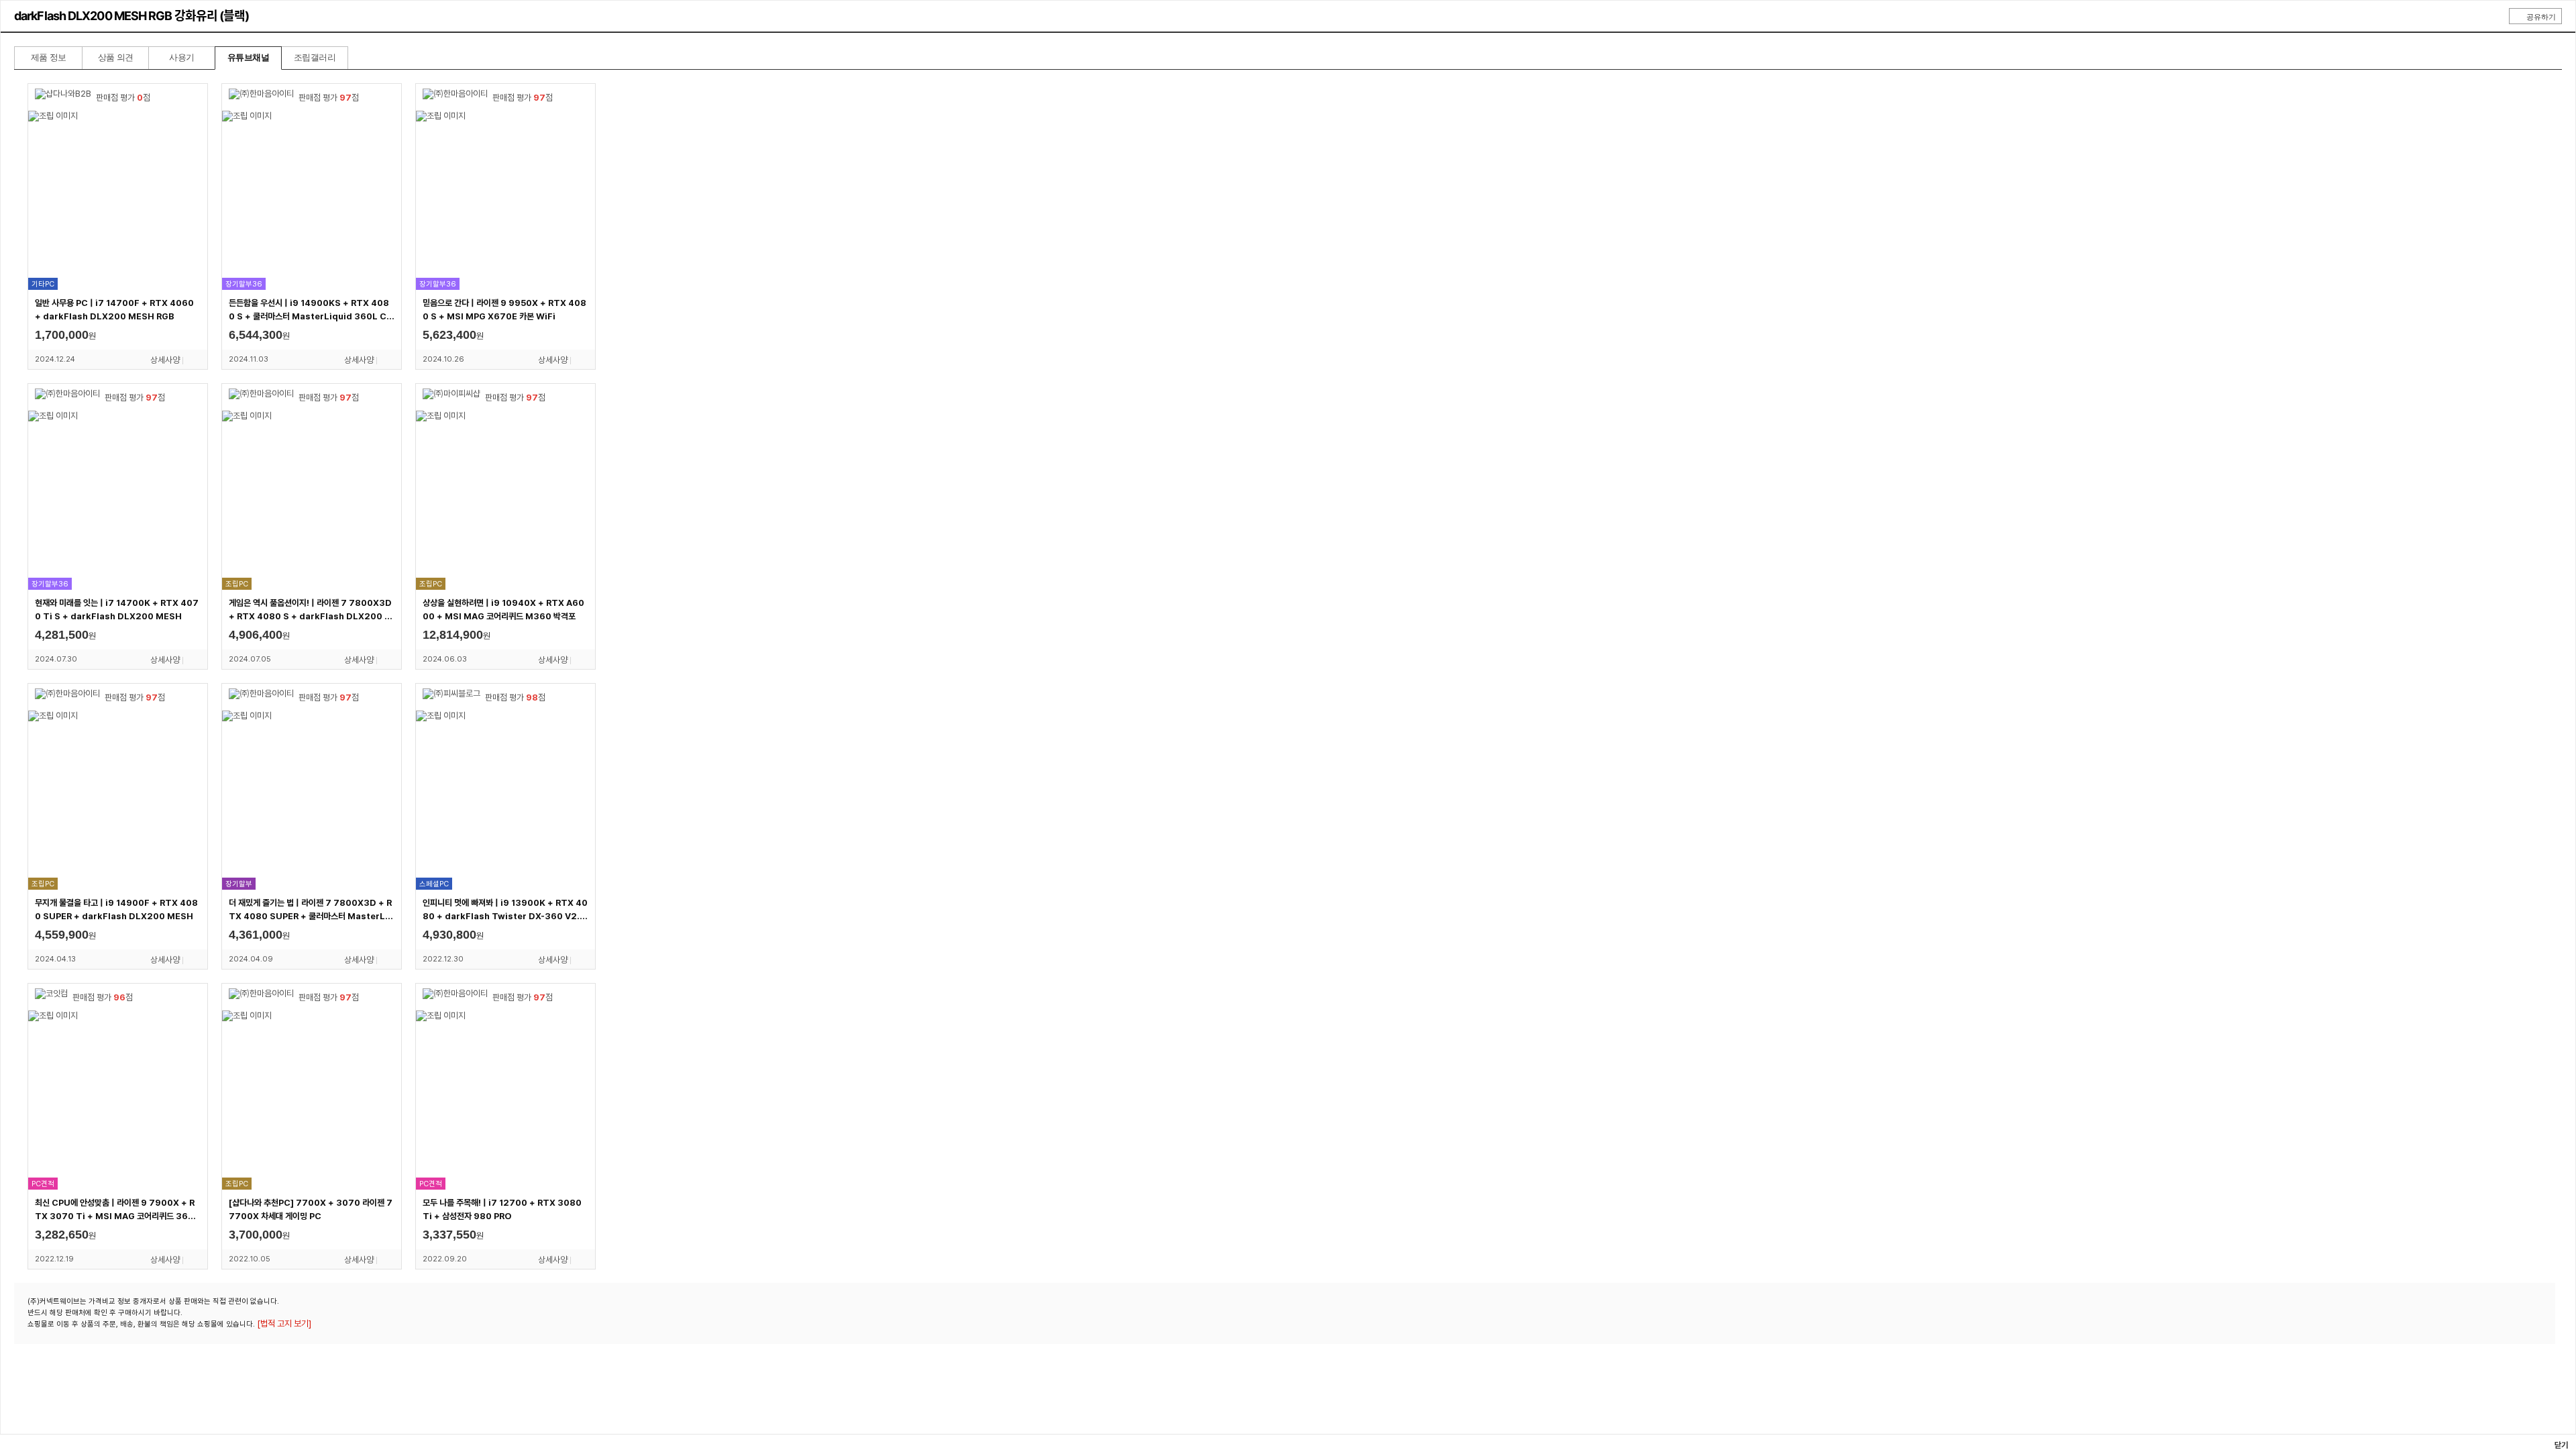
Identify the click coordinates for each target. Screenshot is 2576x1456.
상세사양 (165, 360)
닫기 (2560, 1445)
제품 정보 (49, 57)
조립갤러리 (315, 57)
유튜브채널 (248, 57)
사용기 (181, 57)
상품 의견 (116, 57)
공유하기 (2541, 17)
